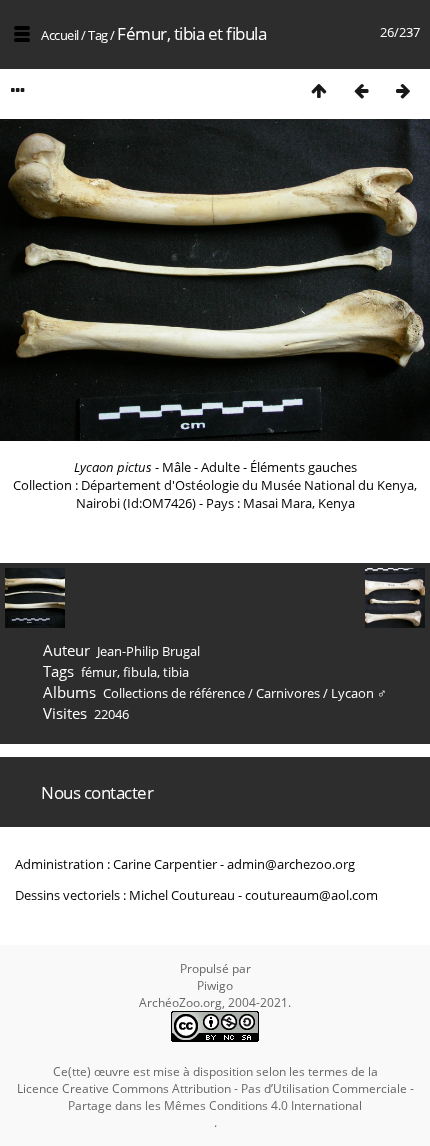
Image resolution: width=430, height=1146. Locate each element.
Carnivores (288, 693)
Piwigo (215, 985)
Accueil (60, 35)
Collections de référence (174, 693)
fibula (140, 672)
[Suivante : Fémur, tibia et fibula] (403, 90)
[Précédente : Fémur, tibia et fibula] (361, 90)
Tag (98, 35)
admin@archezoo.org (291, 864)
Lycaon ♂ (359, 693)
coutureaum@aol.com (311, 895)
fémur (99, 672)
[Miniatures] (319, 90)
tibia (176, 672)
